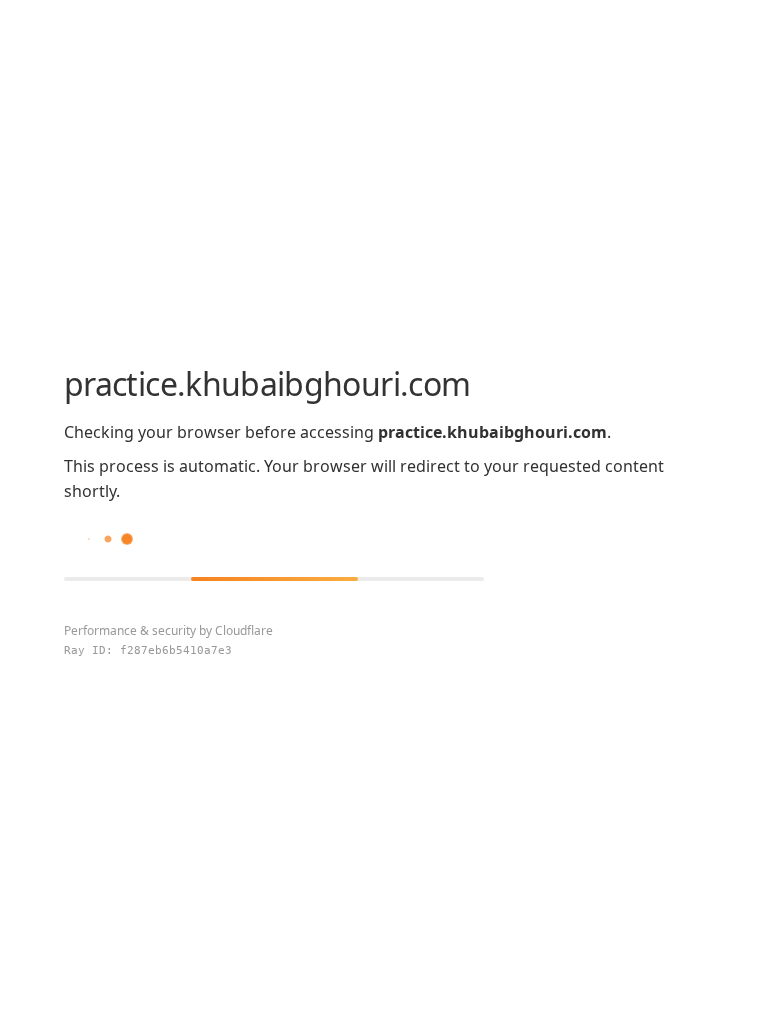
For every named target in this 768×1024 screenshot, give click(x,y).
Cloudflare (244, 630)
